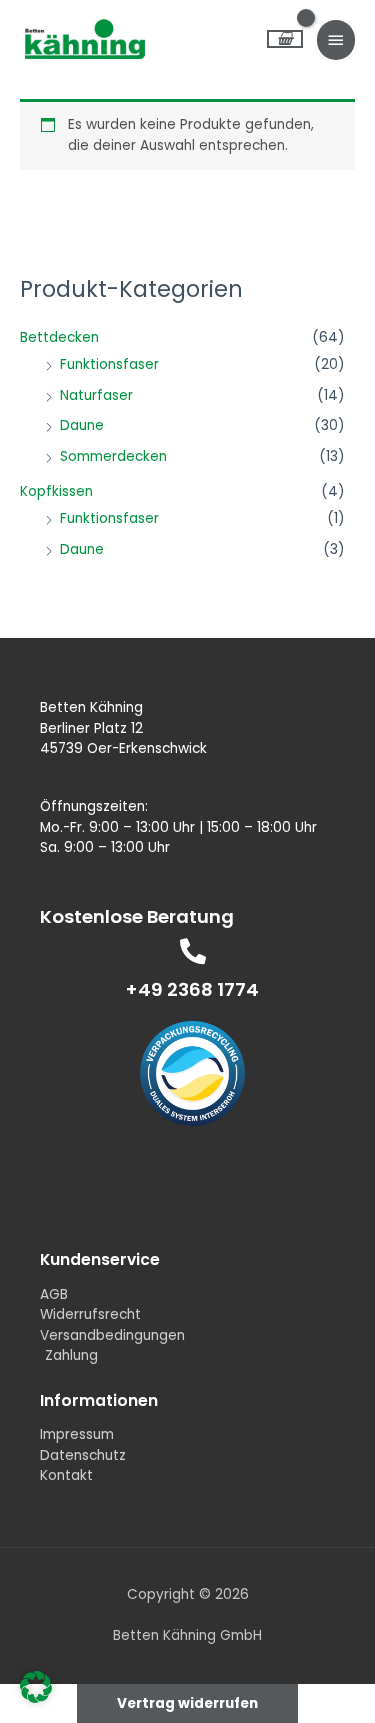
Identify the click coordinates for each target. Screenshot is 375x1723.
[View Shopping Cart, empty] (285, 39)
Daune (82, 425)
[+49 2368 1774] (193, 951)
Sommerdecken (113, 456)
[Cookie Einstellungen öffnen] (36, 1698)
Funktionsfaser (109, 364)
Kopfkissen (56, 491)
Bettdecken (59, 337)
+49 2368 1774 (192, 989)
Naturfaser (96, 395)
